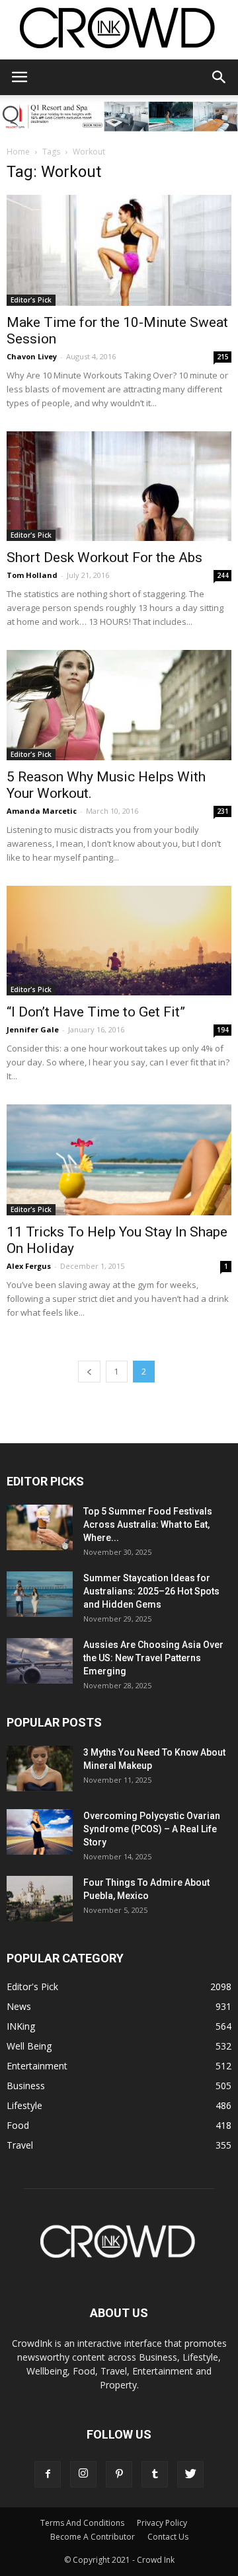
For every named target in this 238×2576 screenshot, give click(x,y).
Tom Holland (32, 575)
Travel (20, 2145)
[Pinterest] (119, 2474)
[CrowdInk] (119, 31)
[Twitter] (190, 2474)
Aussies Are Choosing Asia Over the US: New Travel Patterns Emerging (153, 1658)
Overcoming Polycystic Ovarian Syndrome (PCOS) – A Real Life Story (152, 1829)
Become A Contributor (93, 2537)
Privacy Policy (162, 2523)
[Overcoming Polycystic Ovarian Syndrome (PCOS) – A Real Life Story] (40, 1832)
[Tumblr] (155, 2474)
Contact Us (168, 2537)
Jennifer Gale (33, 1029)
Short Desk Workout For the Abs (104, 557)
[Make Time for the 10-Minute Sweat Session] (119, 250)
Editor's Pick (31, 300)
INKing (21, 2026)
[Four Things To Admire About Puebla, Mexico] (40, 1899)
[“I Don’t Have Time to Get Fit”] (119, 941)
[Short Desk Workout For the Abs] (119, 486)
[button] (219, 77)
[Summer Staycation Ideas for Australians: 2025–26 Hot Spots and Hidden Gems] (40, 1594)
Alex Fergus (29, 1266)
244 (223, 575)
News (19, 2006)
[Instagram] (83, 2474)
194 (223, 1030)
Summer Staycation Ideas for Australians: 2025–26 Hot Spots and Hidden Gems (151, 1591)
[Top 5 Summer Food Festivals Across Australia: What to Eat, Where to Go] (40, 1527)
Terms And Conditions (82, 2523)
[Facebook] (48, 2474)
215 (223, 357)
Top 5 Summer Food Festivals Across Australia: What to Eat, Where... (148, 1524)
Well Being (29, 2046)
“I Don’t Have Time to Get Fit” (96, 1012)
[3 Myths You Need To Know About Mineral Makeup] (40, 1769)
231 (223, 811)
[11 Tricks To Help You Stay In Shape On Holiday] (119, 1160)
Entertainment (37, 2066)
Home (18, 152)
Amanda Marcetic (42, 811)
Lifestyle (24, 2105)
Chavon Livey (32, 356)
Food (18, 2125)
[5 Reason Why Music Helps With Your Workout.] (119, 705)
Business (26, 2086)
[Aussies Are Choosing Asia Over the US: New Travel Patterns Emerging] (40, 1661)
